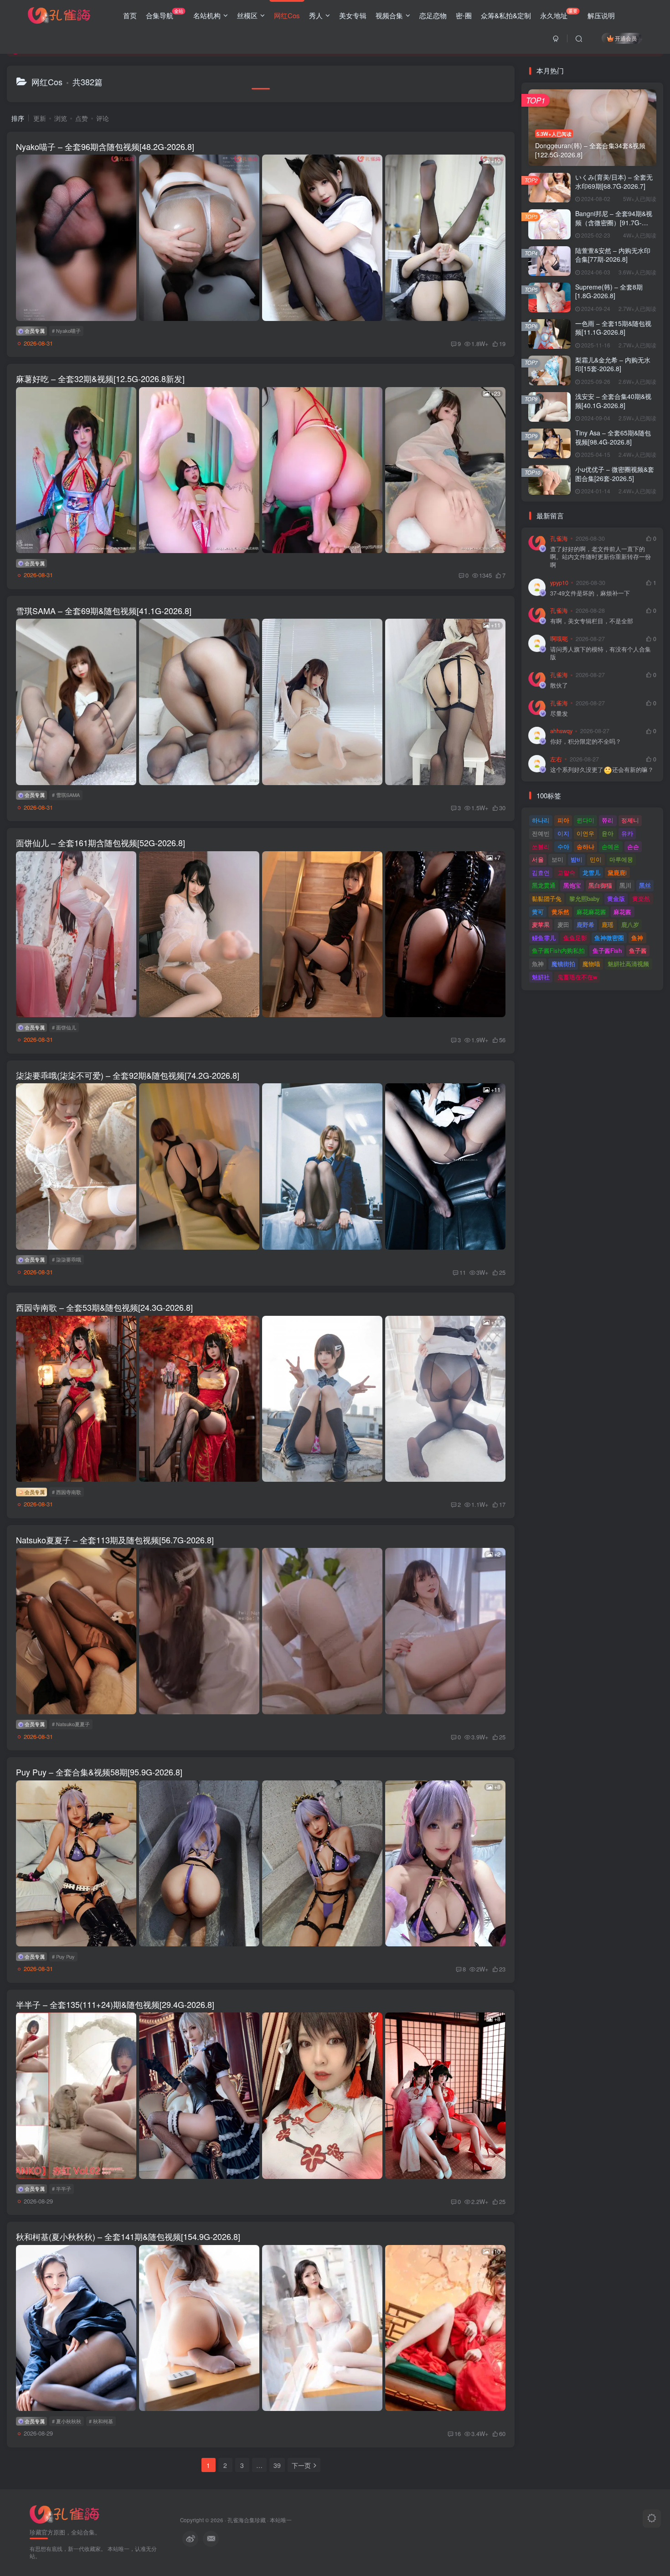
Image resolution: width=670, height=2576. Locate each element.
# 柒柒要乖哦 (67, 1259)
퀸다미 (585, 820)
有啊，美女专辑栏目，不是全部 (592, 621)
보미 (557, 859)
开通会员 (626, 38)
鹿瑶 (608, 924)
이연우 (585, 833)
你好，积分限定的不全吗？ (586, 742)
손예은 (611, 846)
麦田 (563, 924)
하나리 (541, 820)
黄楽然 (641, 898)
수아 (563, 846)
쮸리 (608, 820)
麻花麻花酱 (591, 912)
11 (463, 1272)
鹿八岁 (630, 924)
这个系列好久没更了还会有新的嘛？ (602, 770)
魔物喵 (591, 964)
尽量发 (559, 714)
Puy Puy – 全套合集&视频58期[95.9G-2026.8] (99, 1772)
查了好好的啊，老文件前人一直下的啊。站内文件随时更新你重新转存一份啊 (600, 557)
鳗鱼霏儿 (544, 938)
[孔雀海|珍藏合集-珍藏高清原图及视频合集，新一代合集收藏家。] (59, 14)
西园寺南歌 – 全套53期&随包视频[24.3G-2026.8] (104, 1307)
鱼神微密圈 (609, 938)
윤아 (608, 833)
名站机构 (207, 15)
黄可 (538, 912)
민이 (596, 859)
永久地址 (559, 14)
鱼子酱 (638, 950)
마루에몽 (621, 859)
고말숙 (566, 872)
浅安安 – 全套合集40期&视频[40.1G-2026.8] (613, 401)
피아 (563, 820)
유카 (627, 833)
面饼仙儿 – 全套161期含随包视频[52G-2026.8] (100, 843)
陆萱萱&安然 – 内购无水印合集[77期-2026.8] (613, 255)
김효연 (541, 872)
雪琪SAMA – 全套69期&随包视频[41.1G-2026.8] (104, 610)
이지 (563, 833)
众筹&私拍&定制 (506, 15)
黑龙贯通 (544, 885)
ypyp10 (559, 583)
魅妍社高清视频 (628, 964)
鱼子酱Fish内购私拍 (558, 950)
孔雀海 (559, 538)
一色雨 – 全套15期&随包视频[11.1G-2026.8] (613, 328)
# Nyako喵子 (66, 331)
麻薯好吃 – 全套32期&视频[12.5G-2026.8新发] (100, 378)
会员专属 (34, 331)
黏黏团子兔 (547, 898)
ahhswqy (561, 731)
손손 (633, 846)
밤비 (577, 859)
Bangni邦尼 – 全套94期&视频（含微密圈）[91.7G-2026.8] (614, 222)
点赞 (82, 118)
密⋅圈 (464, 15)
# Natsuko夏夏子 (71, 1724)
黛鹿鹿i (617, 872)
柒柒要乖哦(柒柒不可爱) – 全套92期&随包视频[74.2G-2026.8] (128, 1075)
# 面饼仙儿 (64, 1027)
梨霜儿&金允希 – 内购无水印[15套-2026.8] (613, 364)
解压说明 (601, 15)
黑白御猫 (600, 885)
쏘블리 (541, 846)
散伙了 (559, 685)
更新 (40, 118)
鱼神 (637, 938)
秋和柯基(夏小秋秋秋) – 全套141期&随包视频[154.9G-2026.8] (128, 2236)
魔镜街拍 (563, 964)
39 (277, 2465)
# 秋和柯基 (101, 2421)
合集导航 (165, 14)
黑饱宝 (572, 885)
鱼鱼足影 (575, 938)
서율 (538, 859)
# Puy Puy (63, 1956)
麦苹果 (541, 924)
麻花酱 (622, 912)
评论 (103, 118)
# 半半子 (62, 2188)
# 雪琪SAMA (66, 795)
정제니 (630, 820)
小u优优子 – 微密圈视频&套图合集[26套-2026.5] (615, 474)
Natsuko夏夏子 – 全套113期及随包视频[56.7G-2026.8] (115, 1540)
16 (458, 2434)
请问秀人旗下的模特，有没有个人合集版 (600, 654)
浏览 (61, 118)
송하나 (585, 846)
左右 (556, 759)
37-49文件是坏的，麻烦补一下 (590, 593)
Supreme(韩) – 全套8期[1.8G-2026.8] (609, 291)
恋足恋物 (433, 15)
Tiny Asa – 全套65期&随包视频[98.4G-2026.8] (613, 437)
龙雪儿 (591, 872)
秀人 (316, 15)
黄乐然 (560, 912)
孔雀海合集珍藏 (247, 2520)
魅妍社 (541, 977)
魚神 (538, 964)
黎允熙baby (585, 898)
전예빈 (541, 833)
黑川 (625, 885)
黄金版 (616, 898)
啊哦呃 (559, 639)
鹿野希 (585, 924)
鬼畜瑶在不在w (577, 977)
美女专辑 (353, 15)
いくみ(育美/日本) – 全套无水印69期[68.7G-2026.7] (614, 181)
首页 (130, 15)
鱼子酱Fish (607, 950)
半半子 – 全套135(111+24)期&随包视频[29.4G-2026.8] (115, 2004)
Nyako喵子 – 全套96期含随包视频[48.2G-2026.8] (105, 146)
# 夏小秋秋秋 (67, 2421)
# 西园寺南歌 (67, 1492)
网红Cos (287, 15)
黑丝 (645, 885)
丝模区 (247, 15)
